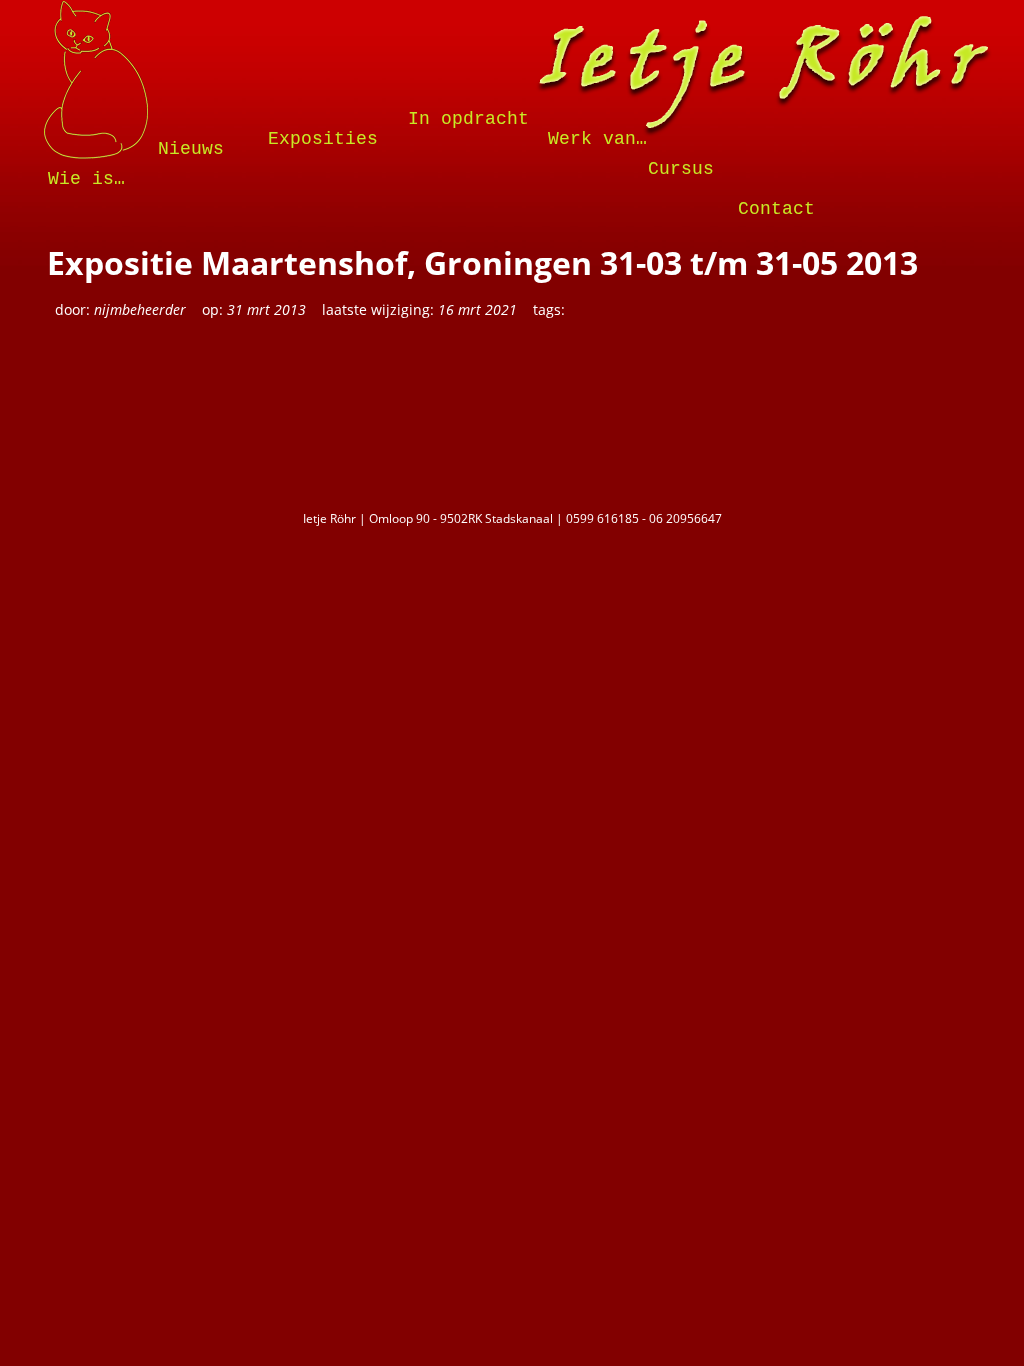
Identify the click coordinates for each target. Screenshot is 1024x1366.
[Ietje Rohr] (763, 79)
